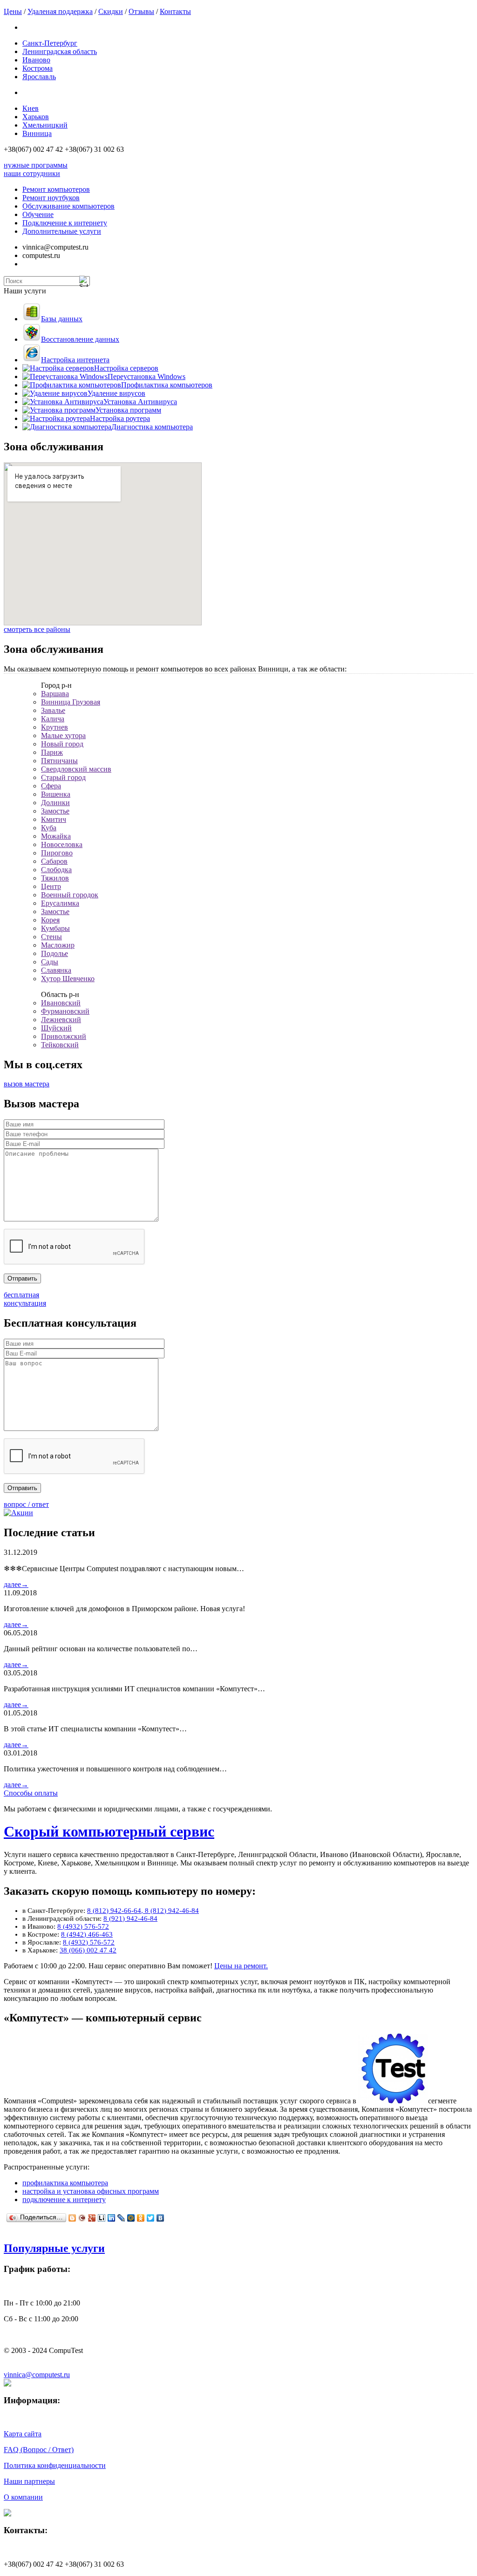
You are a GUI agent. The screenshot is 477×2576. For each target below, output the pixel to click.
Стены (51, 937)
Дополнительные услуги (62, 231)
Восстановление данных (80, 339)
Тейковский (60, 1045)
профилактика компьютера (65, 2183)
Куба (49, 828)
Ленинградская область (60, 51)
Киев (31, 108)
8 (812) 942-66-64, (116, 1911)
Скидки (111, 11)
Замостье (55, 811)
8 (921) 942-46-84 (130, 1918)
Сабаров (54, 861)
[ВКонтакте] (160, 2218)
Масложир (58, 945)
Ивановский (61, 1003)
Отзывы (141, 11)
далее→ (16, 1584)
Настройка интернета (75, 360)
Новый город (62, 744)
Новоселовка (62, 844)
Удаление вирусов (116, 393)
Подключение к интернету (65, 223)
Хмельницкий (45, 125)
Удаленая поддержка (60, 11)
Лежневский (61, 1020)
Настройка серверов (126, 368)
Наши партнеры (29, 2481)
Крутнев (55, 727)
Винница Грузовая (71, 702)
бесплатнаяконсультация (25, 1299)
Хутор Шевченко (68, 979)
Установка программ (128, 410)
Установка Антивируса (140, 402)
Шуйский (56, 1028)
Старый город (63, 777)
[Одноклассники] (141, 2218)
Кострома (37, 68)
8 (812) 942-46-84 (172, 1911)
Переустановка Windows (147, 376)
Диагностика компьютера (152, 427)
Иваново (36, 60)
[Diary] (82, 2218)
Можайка (56, 836)
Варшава (55, 694)
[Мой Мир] (131, 2218)
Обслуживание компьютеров (68, 206)
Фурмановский (65, 1011)
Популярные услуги (54, 2248)
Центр (51, 886)
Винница (37, 133)
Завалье (53, 710)
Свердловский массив (76, 769)
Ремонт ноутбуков (51, 198)
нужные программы (36, 165)
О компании (23, 2497)
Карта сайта (23, 2434)
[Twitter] (151, 2218)
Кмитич (54, 819)
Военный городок (70, 895)
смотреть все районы (37, 629)
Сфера (51, 786)
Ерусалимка (60, 903)
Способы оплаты (31, 1793)
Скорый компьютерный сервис (109, 1831)
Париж (52, 752)
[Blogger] (72, 2218)
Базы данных (62, 319)
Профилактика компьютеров (167, 385)
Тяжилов (55, 878)
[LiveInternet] (102, 2218)
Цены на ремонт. (241, 1966)
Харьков (36, 117)
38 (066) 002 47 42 (88, 1950)
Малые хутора (63, 736)
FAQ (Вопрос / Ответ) (39, 2450)
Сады (50, 962)
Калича (53, 719)
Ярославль (39, 77)
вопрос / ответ (26, 1504)
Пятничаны (59, 761)
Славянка (56, 970)
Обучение (38, 214)
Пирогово (57, 853)
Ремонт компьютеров (56, 189)
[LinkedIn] (112, 2218)
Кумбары (55, 928)
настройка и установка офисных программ (91, 2191)
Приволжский (64, 1036)
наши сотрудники (32, 173)
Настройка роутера (120, 418)
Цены (13, 11)
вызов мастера (27, 1084)
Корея (50, 920)
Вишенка (56, 794)
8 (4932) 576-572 (83, 1926)
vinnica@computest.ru (37, 2375)
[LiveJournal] (121, 2218)
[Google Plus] (92, 2218)
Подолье (55, 953)
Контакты (175, 11)
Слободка (56, 870)
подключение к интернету (64, 2200)
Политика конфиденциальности (55, 2465)
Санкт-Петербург (50, 43)
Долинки (55, 803)
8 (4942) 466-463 (87, 1934)
